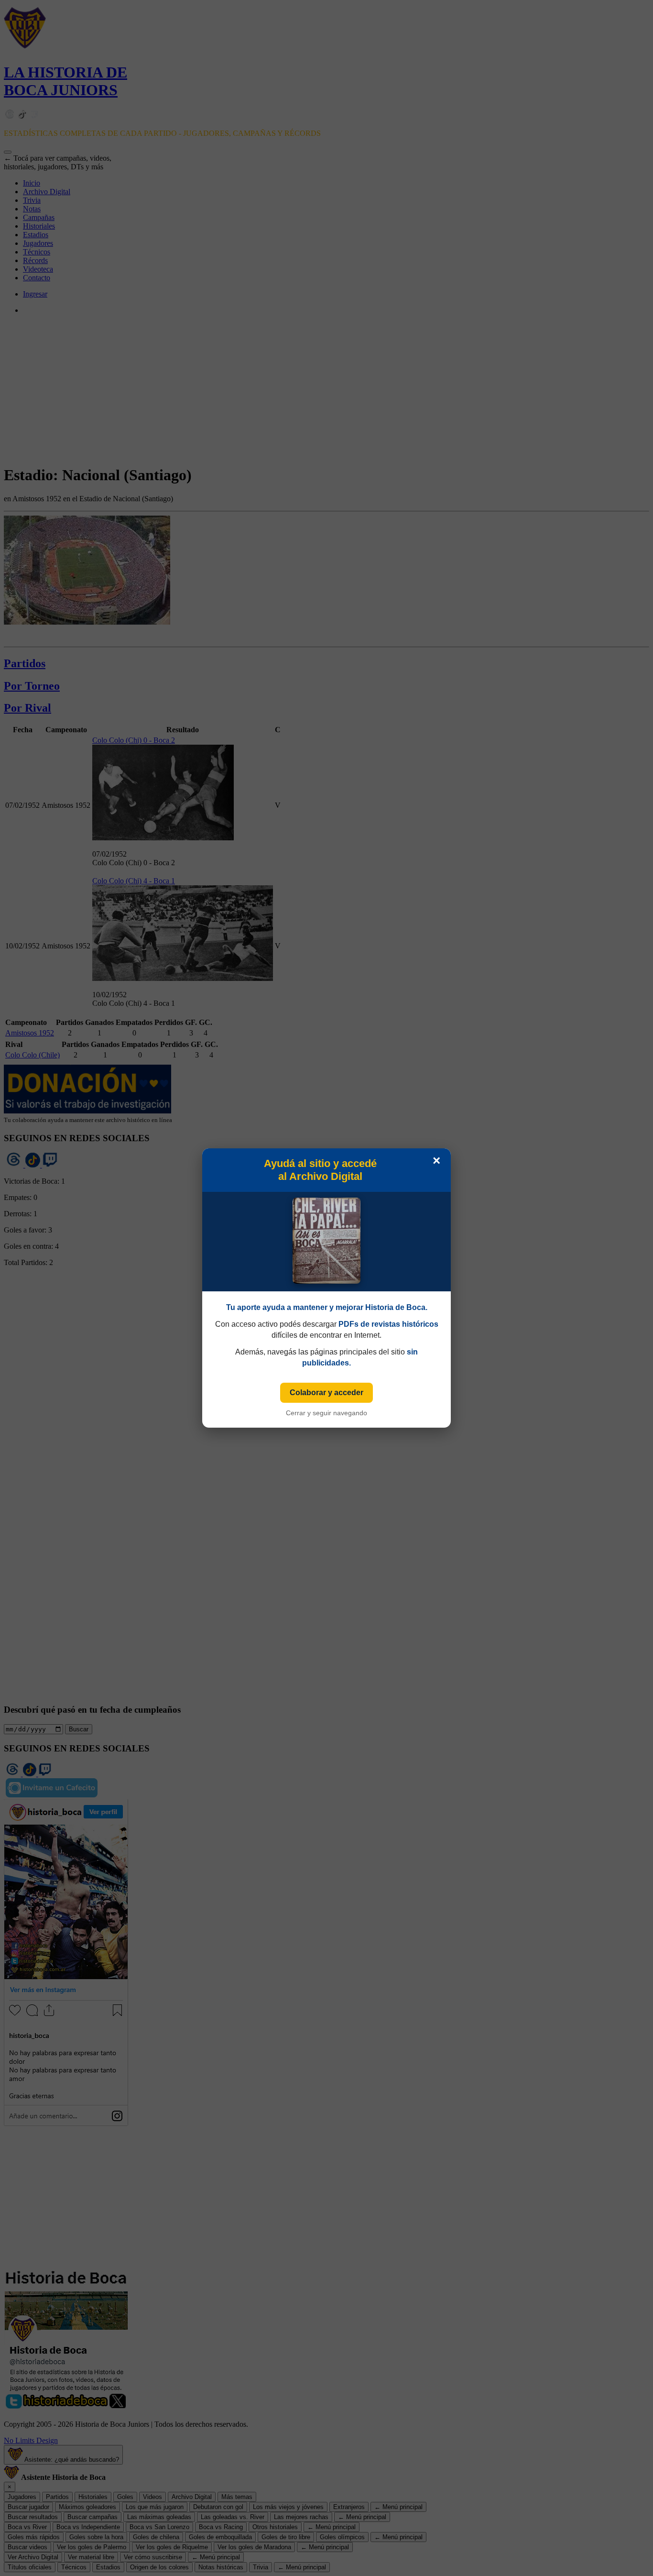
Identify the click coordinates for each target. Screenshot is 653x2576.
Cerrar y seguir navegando (326, 1413)
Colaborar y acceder (326, 1393)
